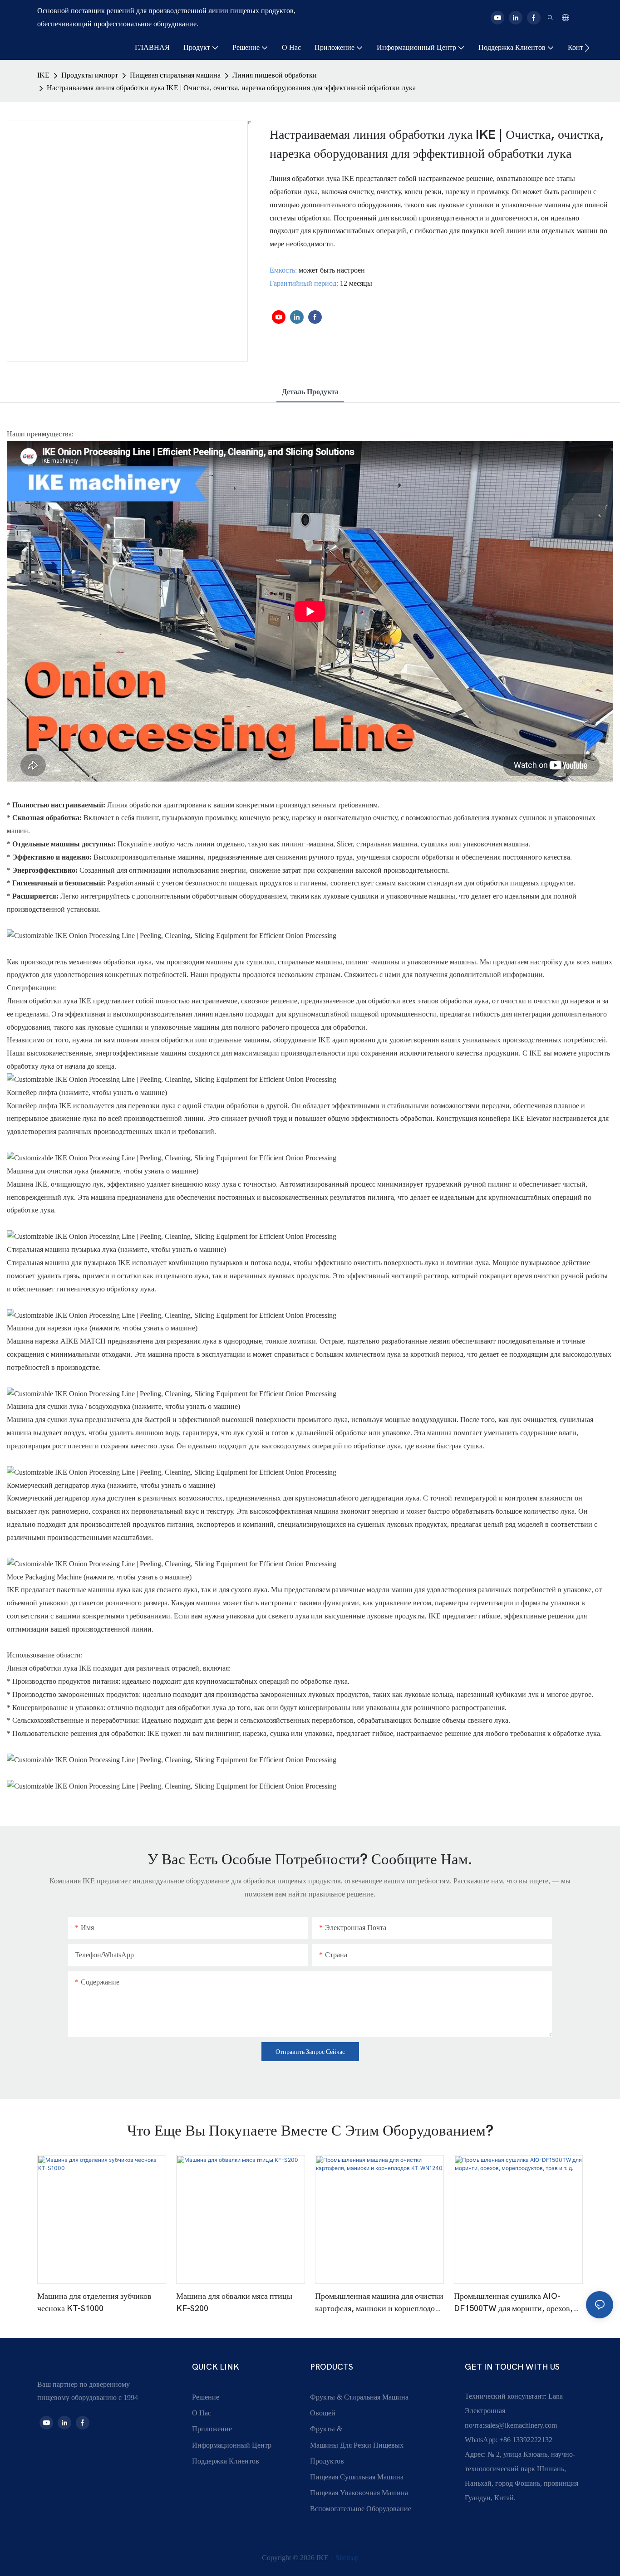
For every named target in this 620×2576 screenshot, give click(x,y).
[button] (587, 48)
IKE (43, 75)
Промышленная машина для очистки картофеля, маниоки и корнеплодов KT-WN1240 (379, 2303)
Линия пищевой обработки (275, 75)
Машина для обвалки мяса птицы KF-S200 (234, 2302)
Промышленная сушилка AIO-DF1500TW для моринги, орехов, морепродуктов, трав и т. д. (513, 2303)
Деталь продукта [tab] (310, 392)
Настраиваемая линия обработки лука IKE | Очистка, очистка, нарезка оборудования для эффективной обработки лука (231, 88)
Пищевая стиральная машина (175, 75)
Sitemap (346, 2558)
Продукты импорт (90, 75)
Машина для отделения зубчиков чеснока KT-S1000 (94, 2302)
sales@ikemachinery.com (521, 2425)
